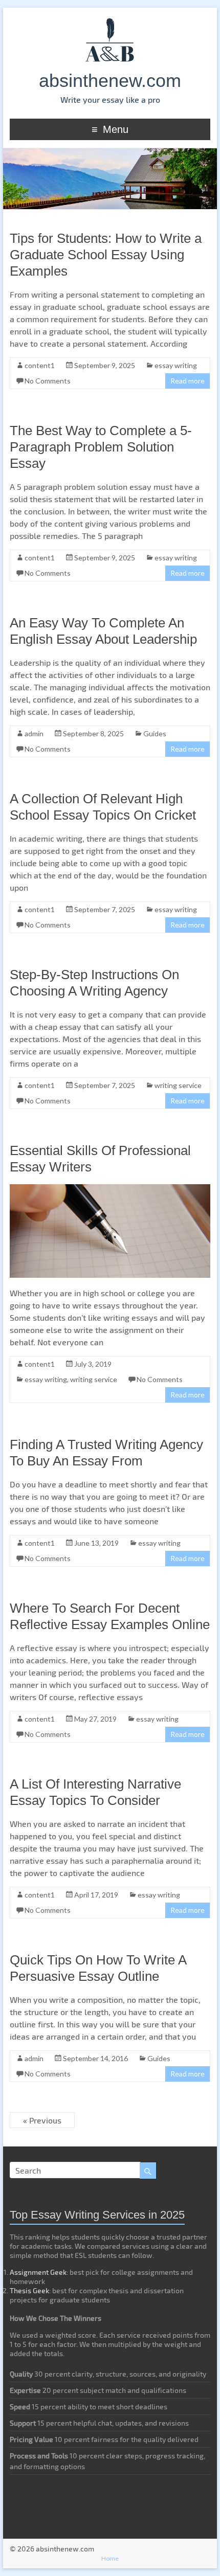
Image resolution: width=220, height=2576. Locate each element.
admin (34, 733)
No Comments (48, 381)
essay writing (176, 365)
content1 (40, 365)
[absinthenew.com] (110, 20)
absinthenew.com (110, 81)
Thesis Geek (29, 2290)
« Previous (42, 2120)
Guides (155, 733)
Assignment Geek (38, 2272)
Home (110, 2558)
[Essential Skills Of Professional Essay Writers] (110, 1189)
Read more (188, 381)
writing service (178, 1085)
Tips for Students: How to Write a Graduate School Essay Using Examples (106, 255)
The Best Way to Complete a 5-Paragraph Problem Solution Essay (101, 447)
